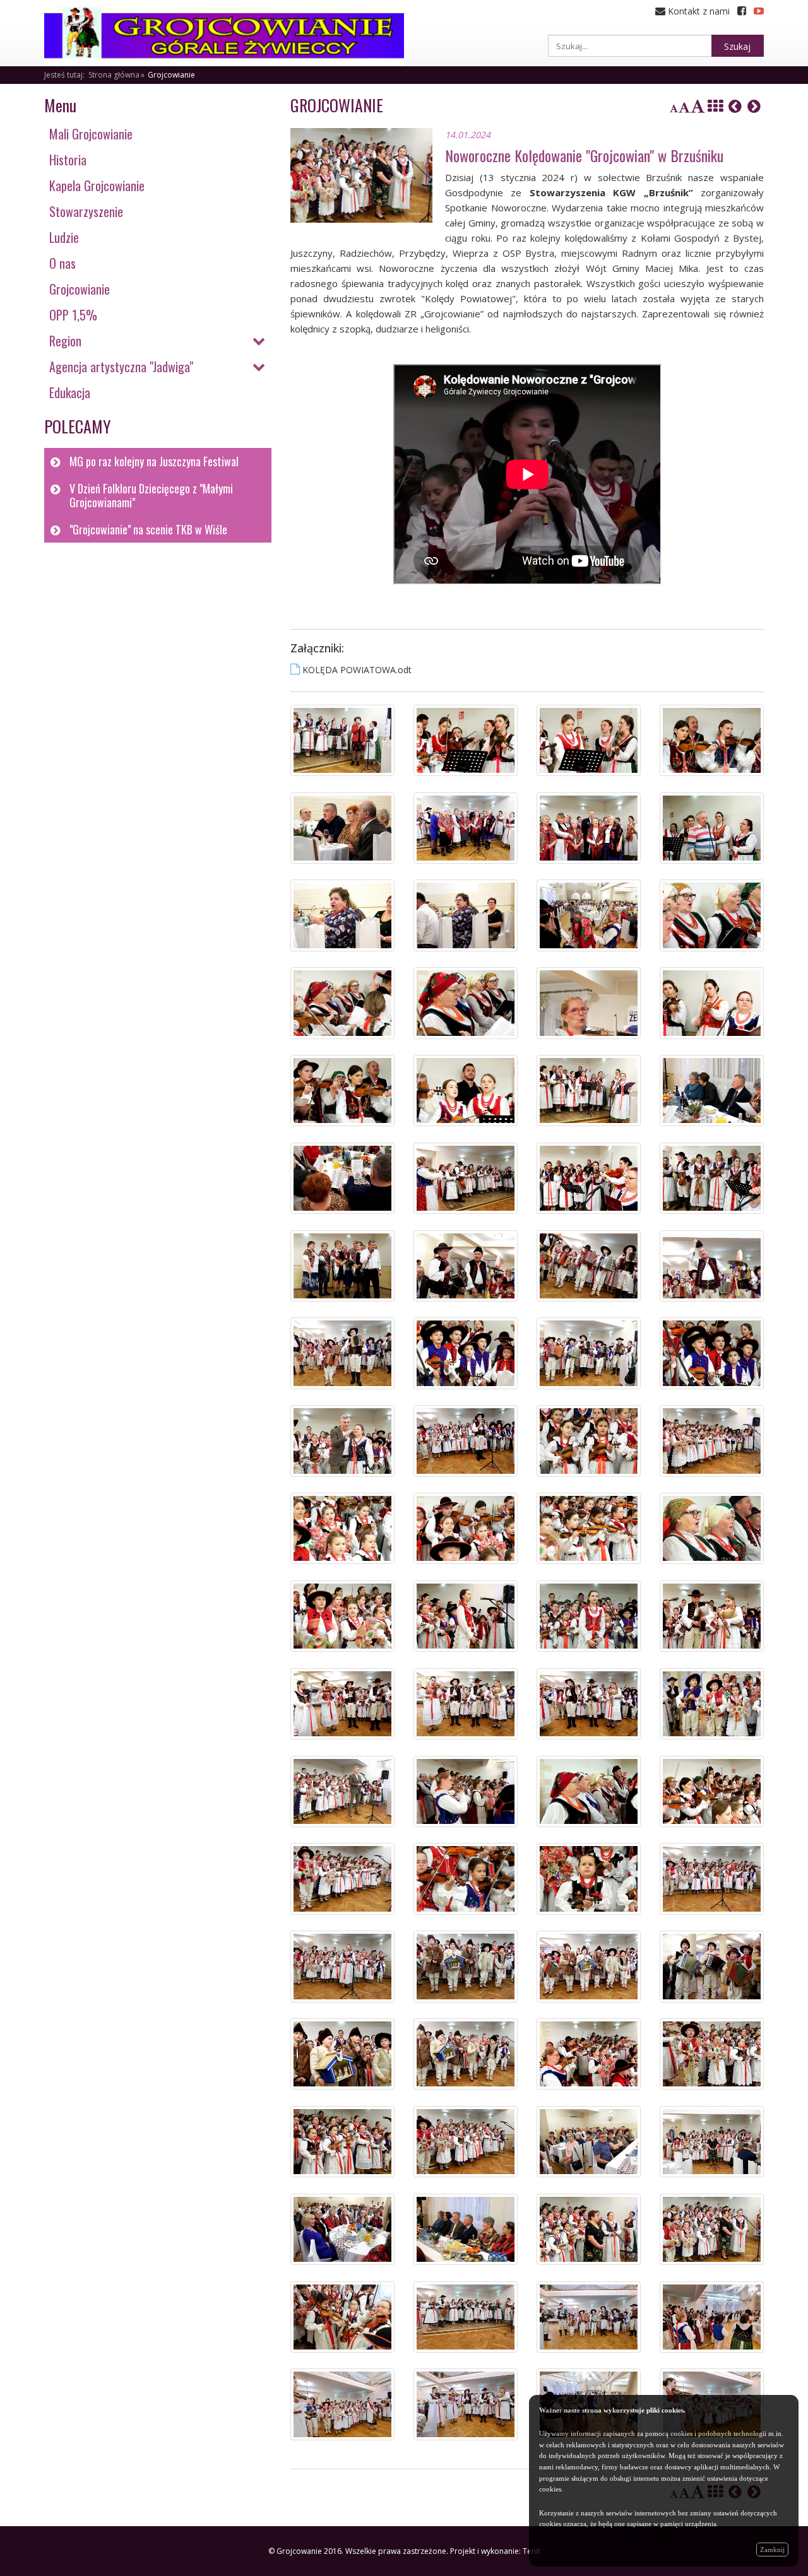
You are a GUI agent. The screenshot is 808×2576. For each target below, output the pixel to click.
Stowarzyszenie (86, 211)
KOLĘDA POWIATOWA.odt (357, 670)
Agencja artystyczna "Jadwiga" (121, 367)
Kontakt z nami (698, 11)
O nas (62, 263)
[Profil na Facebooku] (742, 11)
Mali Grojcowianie (91, 134)
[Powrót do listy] (715, 106)
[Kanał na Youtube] (759, 11)
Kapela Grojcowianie (97, 185)
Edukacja (70, 392)
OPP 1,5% (73, 315)
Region (65, 341)
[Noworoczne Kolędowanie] (342, 740)
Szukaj (737, 46)
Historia (68, 160)
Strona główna (114, 75)
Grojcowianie (171, 75)
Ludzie (64, 237)
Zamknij (772, 2550)
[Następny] (754, 106)
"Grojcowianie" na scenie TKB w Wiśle (148, 529)
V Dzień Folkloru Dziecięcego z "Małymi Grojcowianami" (151, 496)
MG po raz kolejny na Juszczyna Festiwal (154, 461)
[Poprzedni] (735, 106)
